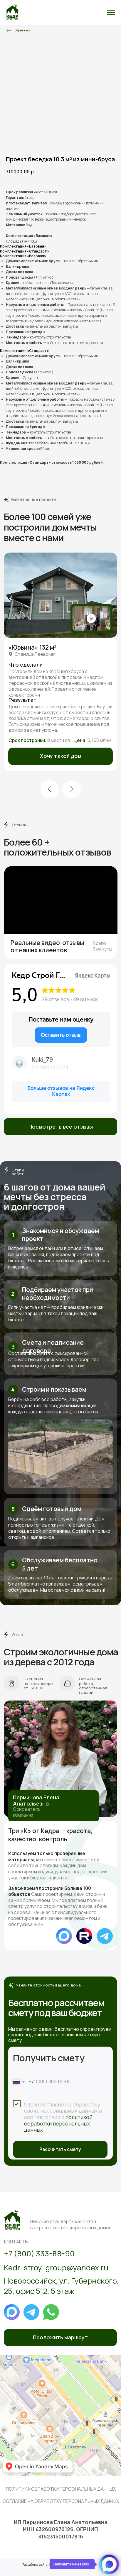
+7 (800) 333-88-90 (39, 2254)
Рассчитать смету (60, 2149)
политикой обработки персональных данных (58, 2123)
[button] (60, 756)
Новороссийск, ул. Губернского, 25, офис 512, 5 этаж (61, 2286)
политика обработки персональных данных (61, 2489)
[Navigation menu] (111, 13)
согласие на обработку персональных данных (61, 2501)
